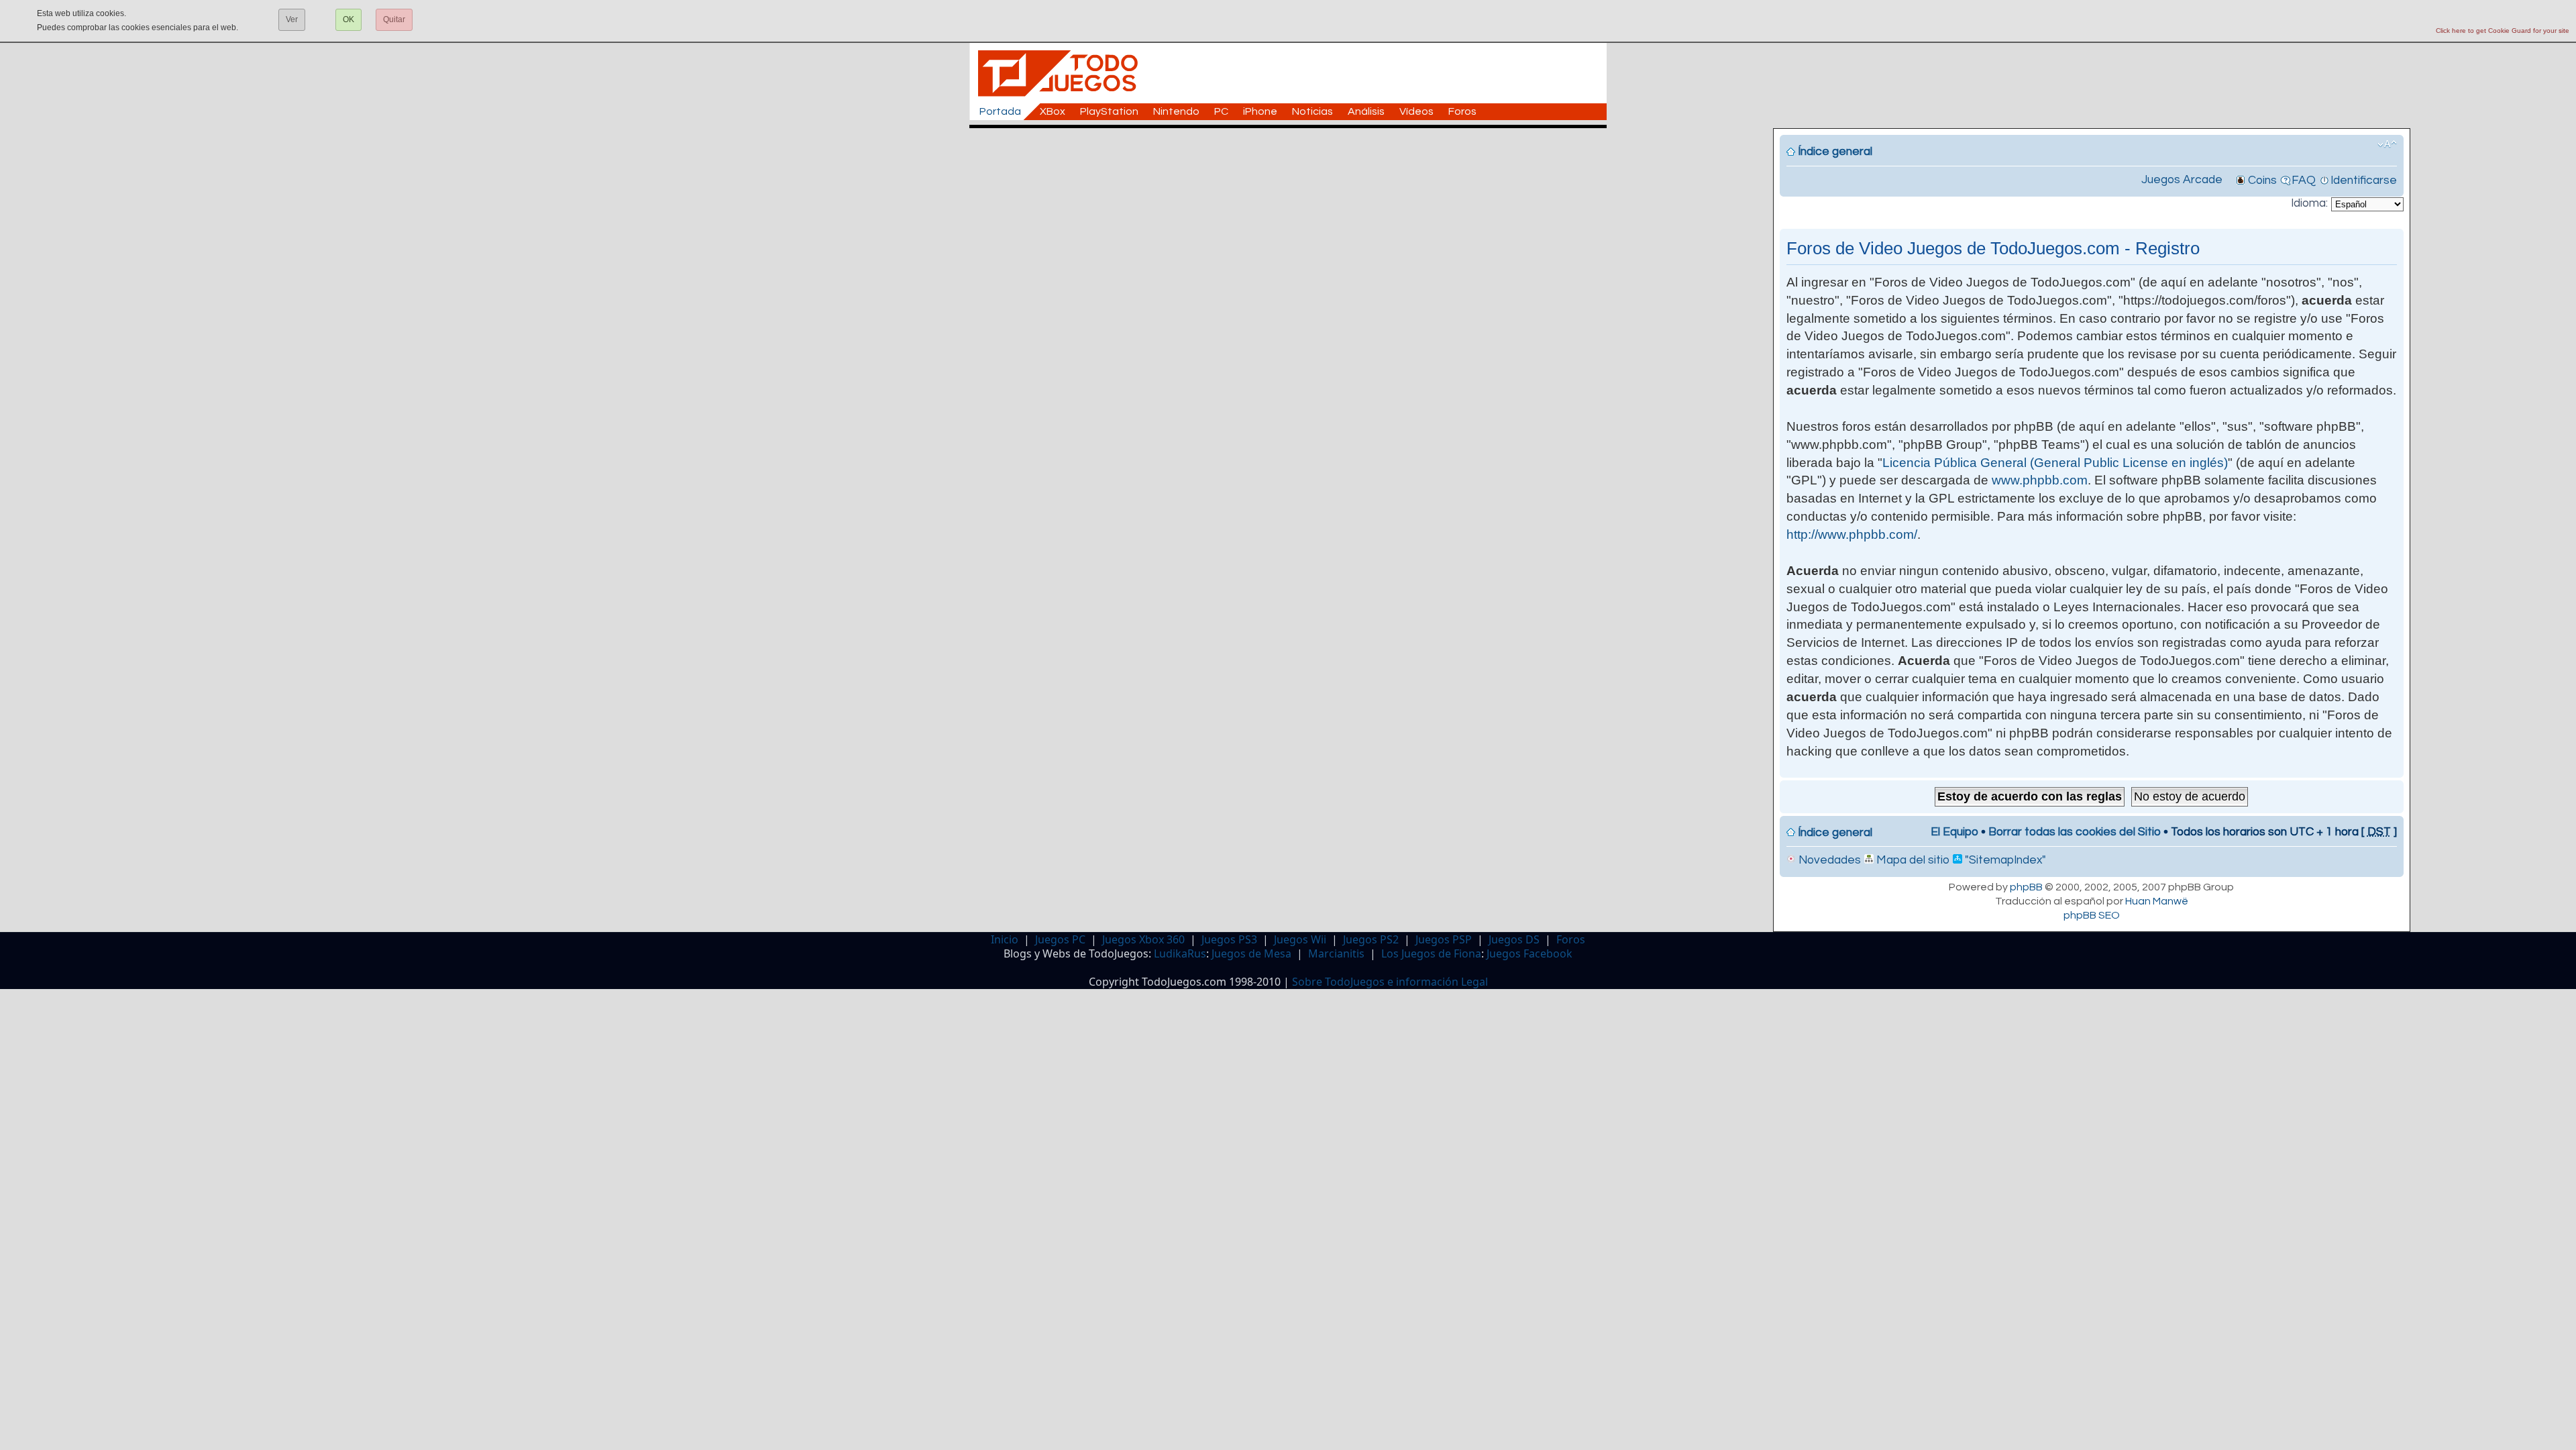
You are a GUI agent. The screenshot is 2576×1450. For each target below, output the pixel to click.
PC (1221, 111)
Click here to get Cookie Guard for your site (2503, 31)
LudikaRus (1180, 953)
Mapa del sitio (1912, 860)
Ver (292, 19)
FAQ (2304, 180)
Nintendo (1176, 111)
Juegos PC (1060, 939)
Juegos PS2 (1371, 939)
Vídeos (1416, 111)
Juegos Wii (1300, 939)
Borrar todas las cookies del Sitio (2075, 832)
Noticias (1312, 111)
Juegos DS (1514, 939)
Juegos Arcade (2182, 180)
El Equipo (1954, 832)
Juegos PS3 (1229, 939)
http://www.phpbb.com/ (1852, 534)
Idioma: (2309, 203)
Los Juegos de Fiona (1431, 953)
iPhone (1260, 111)
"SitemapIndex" (2004, 860)
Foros (1462, 111)
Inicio (1005, 939)
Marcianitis (1336, 953)
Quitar (394, 19)
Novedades (1828, 860)
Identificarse (2364, 180)
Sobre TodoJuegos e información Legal (1390, 982)
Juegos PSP (1444, 939)
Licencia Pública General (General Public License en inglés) (2055, 463)
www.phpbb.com (2040, 480)
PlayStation (1109, 111)
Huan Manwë (2157, 901)
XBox (1053, 111)
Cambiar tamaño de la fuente (2387, 144)
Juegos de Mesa (1251, 953)
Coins (2262, 180)
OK (348, 19)
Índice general (1835, 152)
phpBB (2026, 887)
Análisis (1366, 111)
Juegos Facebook (1529, 953)
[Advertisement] (1295, 158)
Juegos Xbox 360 (1143, 939)
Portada (1000, 111)
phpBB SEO (2092, 915)
